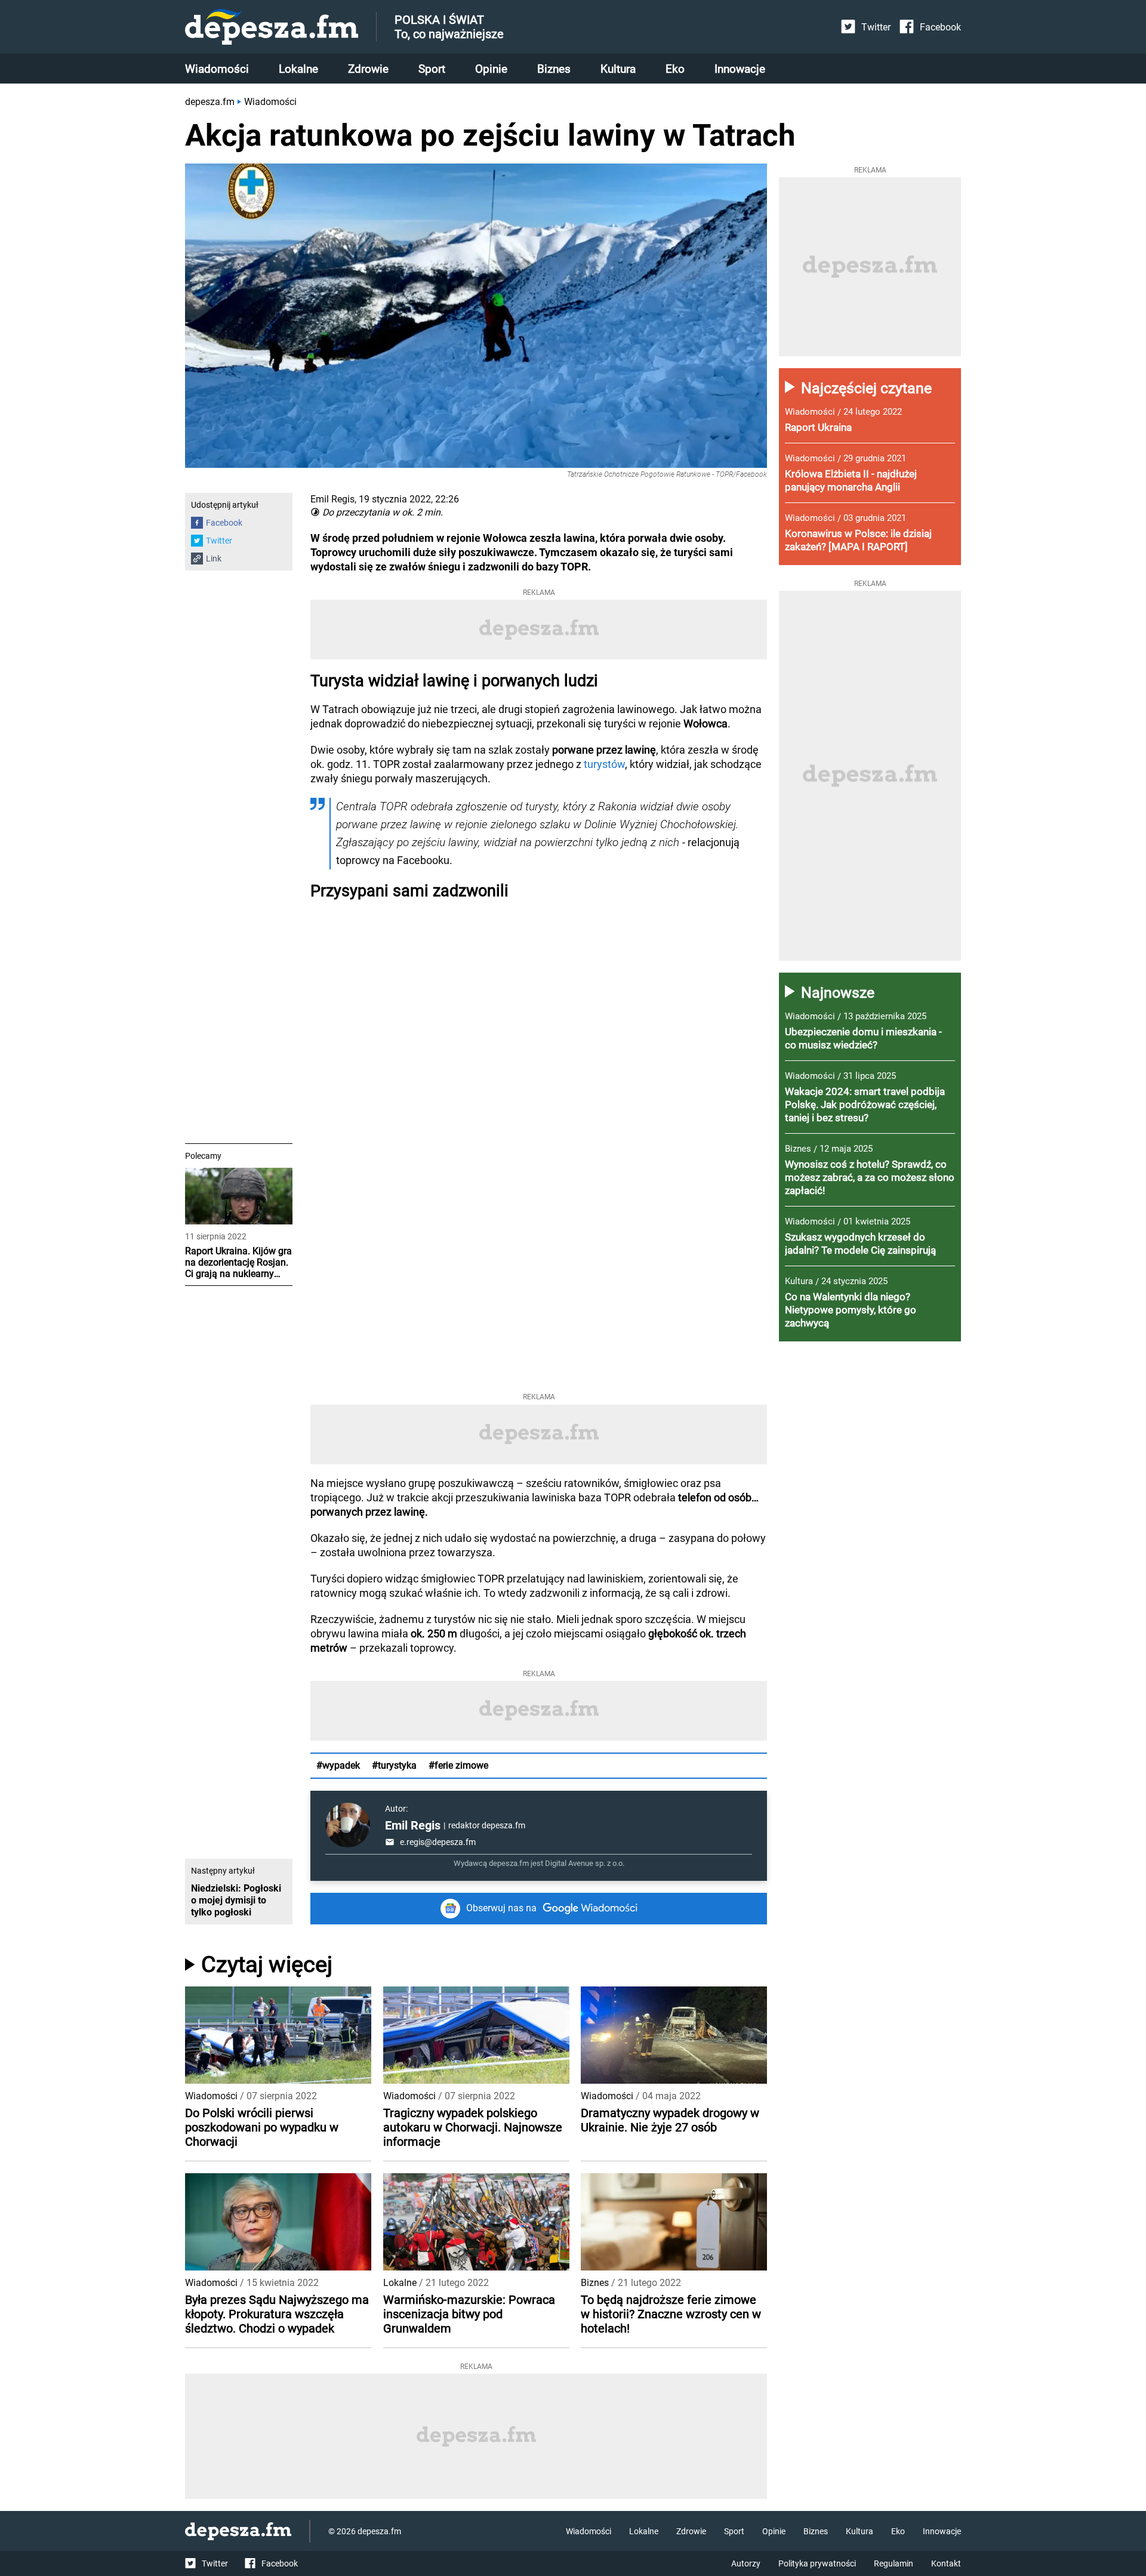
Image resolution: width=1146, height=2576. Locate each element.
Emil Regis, (333, 499)
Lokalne (298, 69)
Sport (432, 69)
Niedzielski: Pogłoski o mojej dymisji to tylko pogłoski (236, 1900)
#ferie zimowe (458, 1765)
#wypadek (338, 1765)
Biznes (554, 69)
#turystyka (394, 1765)
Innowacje (740, 69)
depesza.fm (210, 102)
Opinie (491, 69)
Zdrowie (368, 69)
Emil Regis (413, 1825)
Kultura (618, 69)
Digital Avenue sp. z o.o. (585, 1863)
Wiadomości (217, 69)
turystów (604, 764)
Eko (675, 69)
